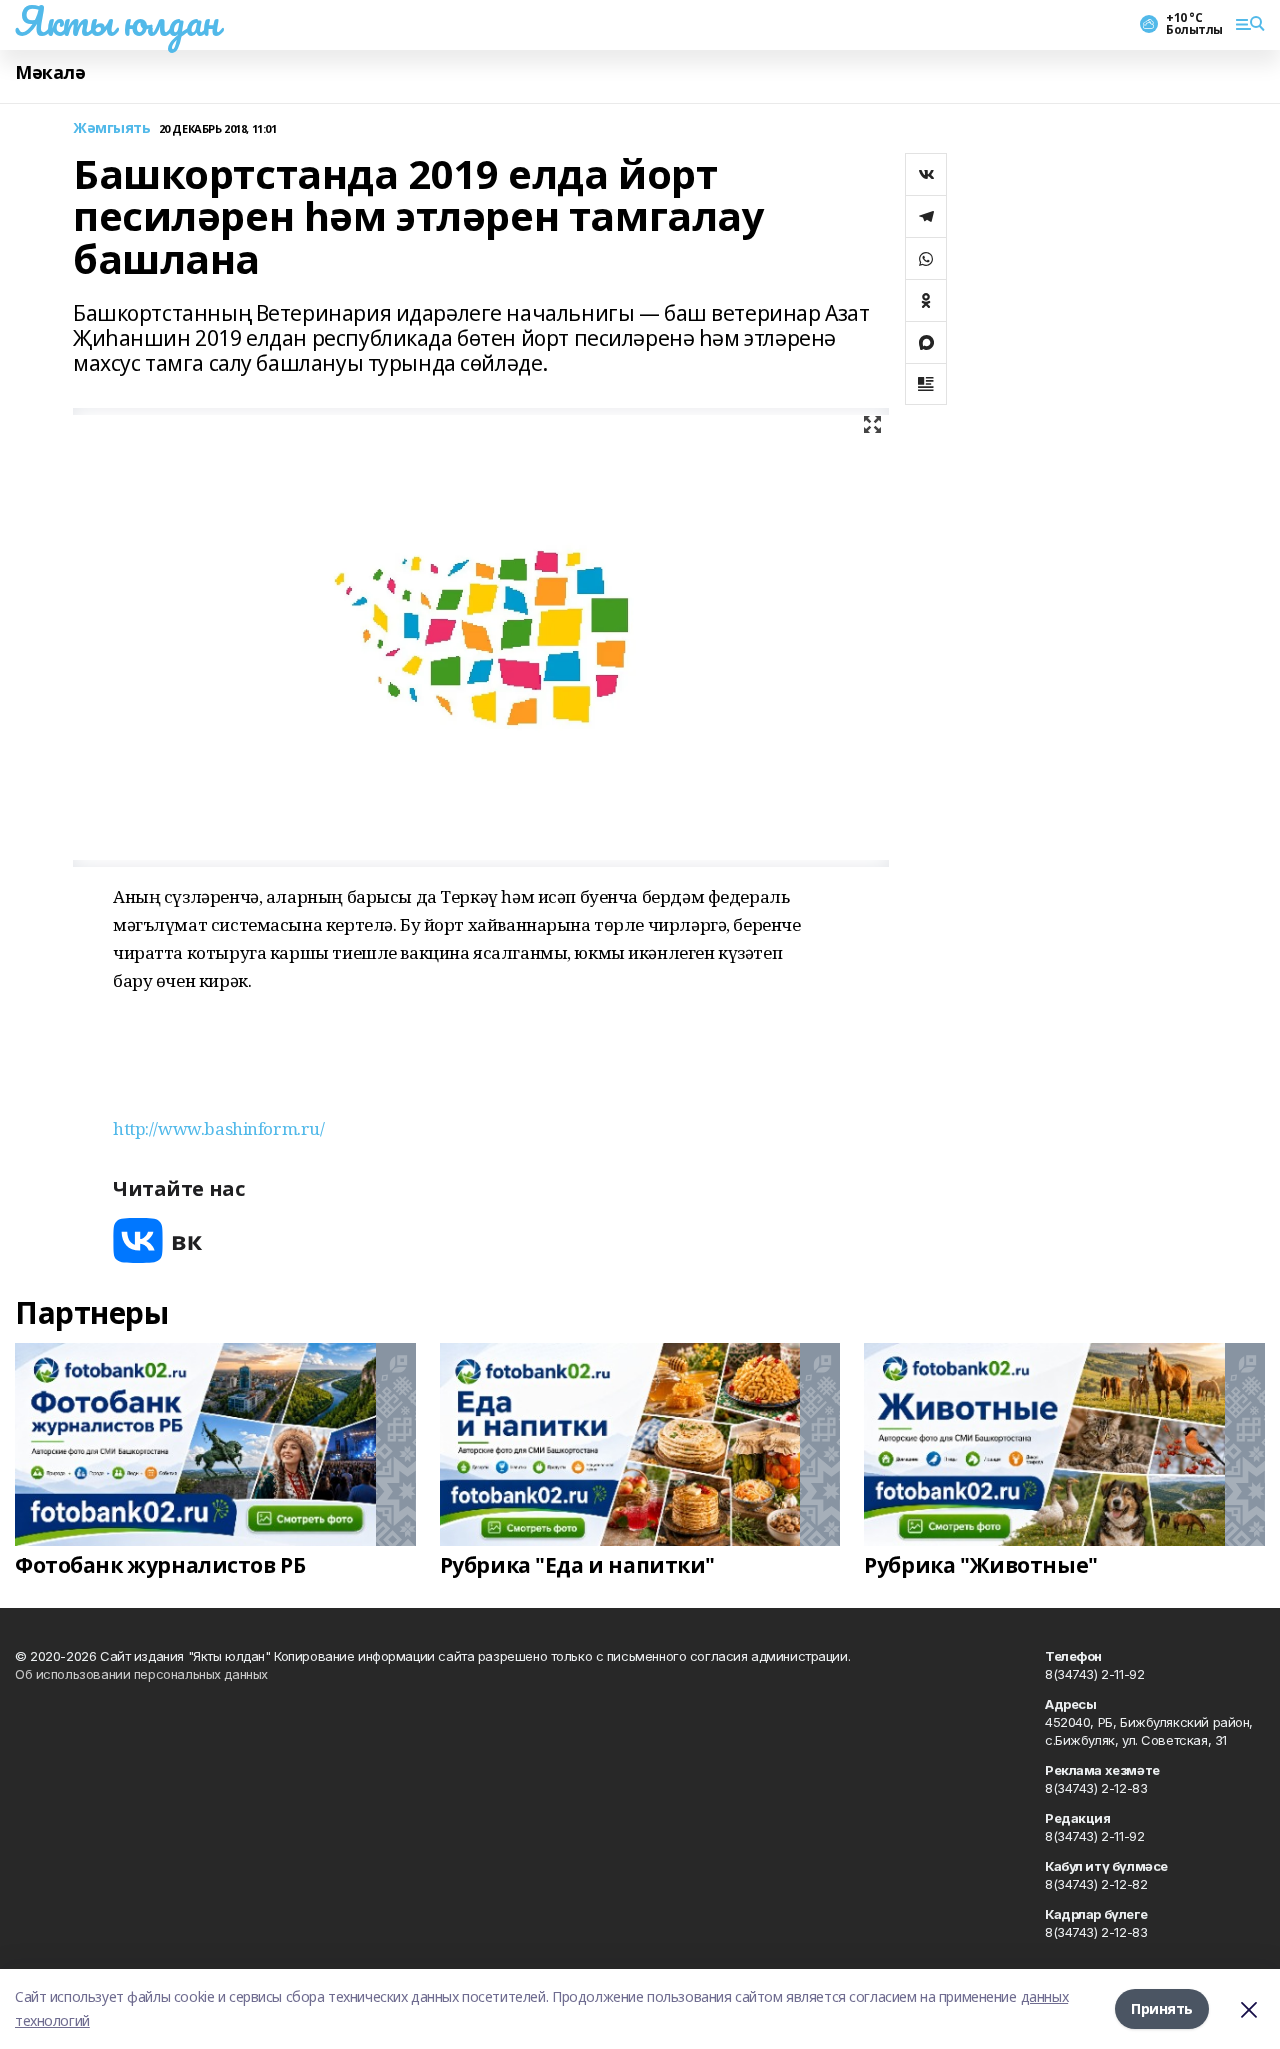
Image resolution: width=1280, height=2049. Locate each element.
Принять (1162, 2008)
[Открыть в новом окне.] (158, 1240)
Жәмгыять (112, 128)
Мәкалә (50, 72)
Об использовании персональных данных (141, 1674)
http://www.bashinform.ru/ (219, 1128)
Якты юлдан (117, 21)
